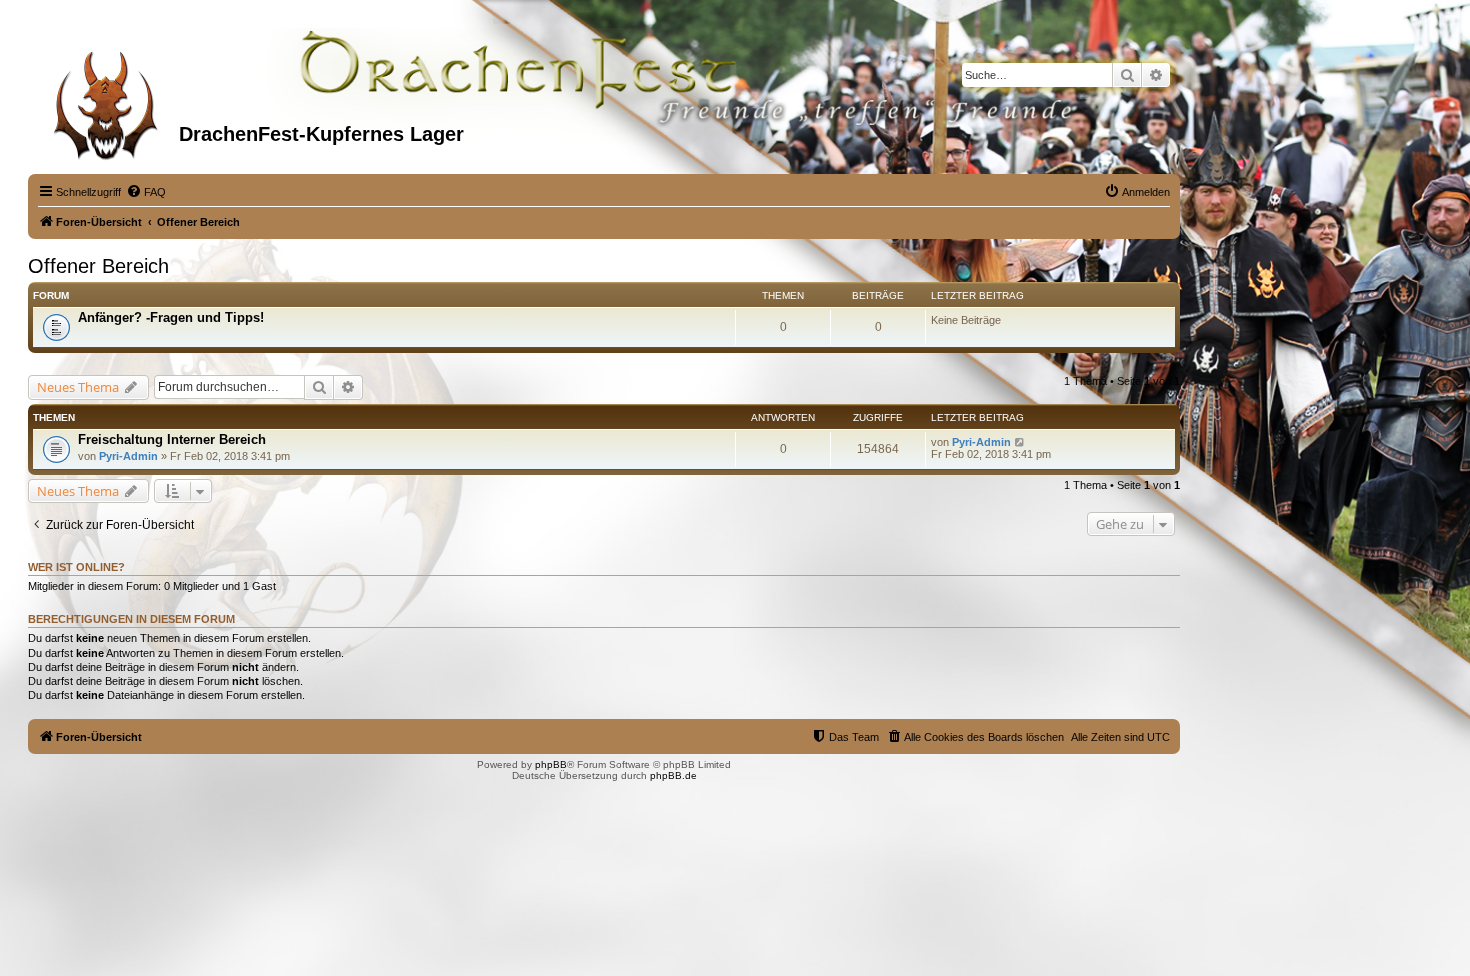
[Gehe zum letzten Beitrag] (1020, 442)
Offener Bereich (98, 266)
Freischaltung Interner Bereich (172, 439)
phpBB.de (673, 775)
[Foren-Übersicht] (106, 99)
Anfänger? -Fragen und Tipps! (171, 317)
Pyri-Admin (128, 456)
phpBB (551, 764)
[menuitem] (146, 192)
